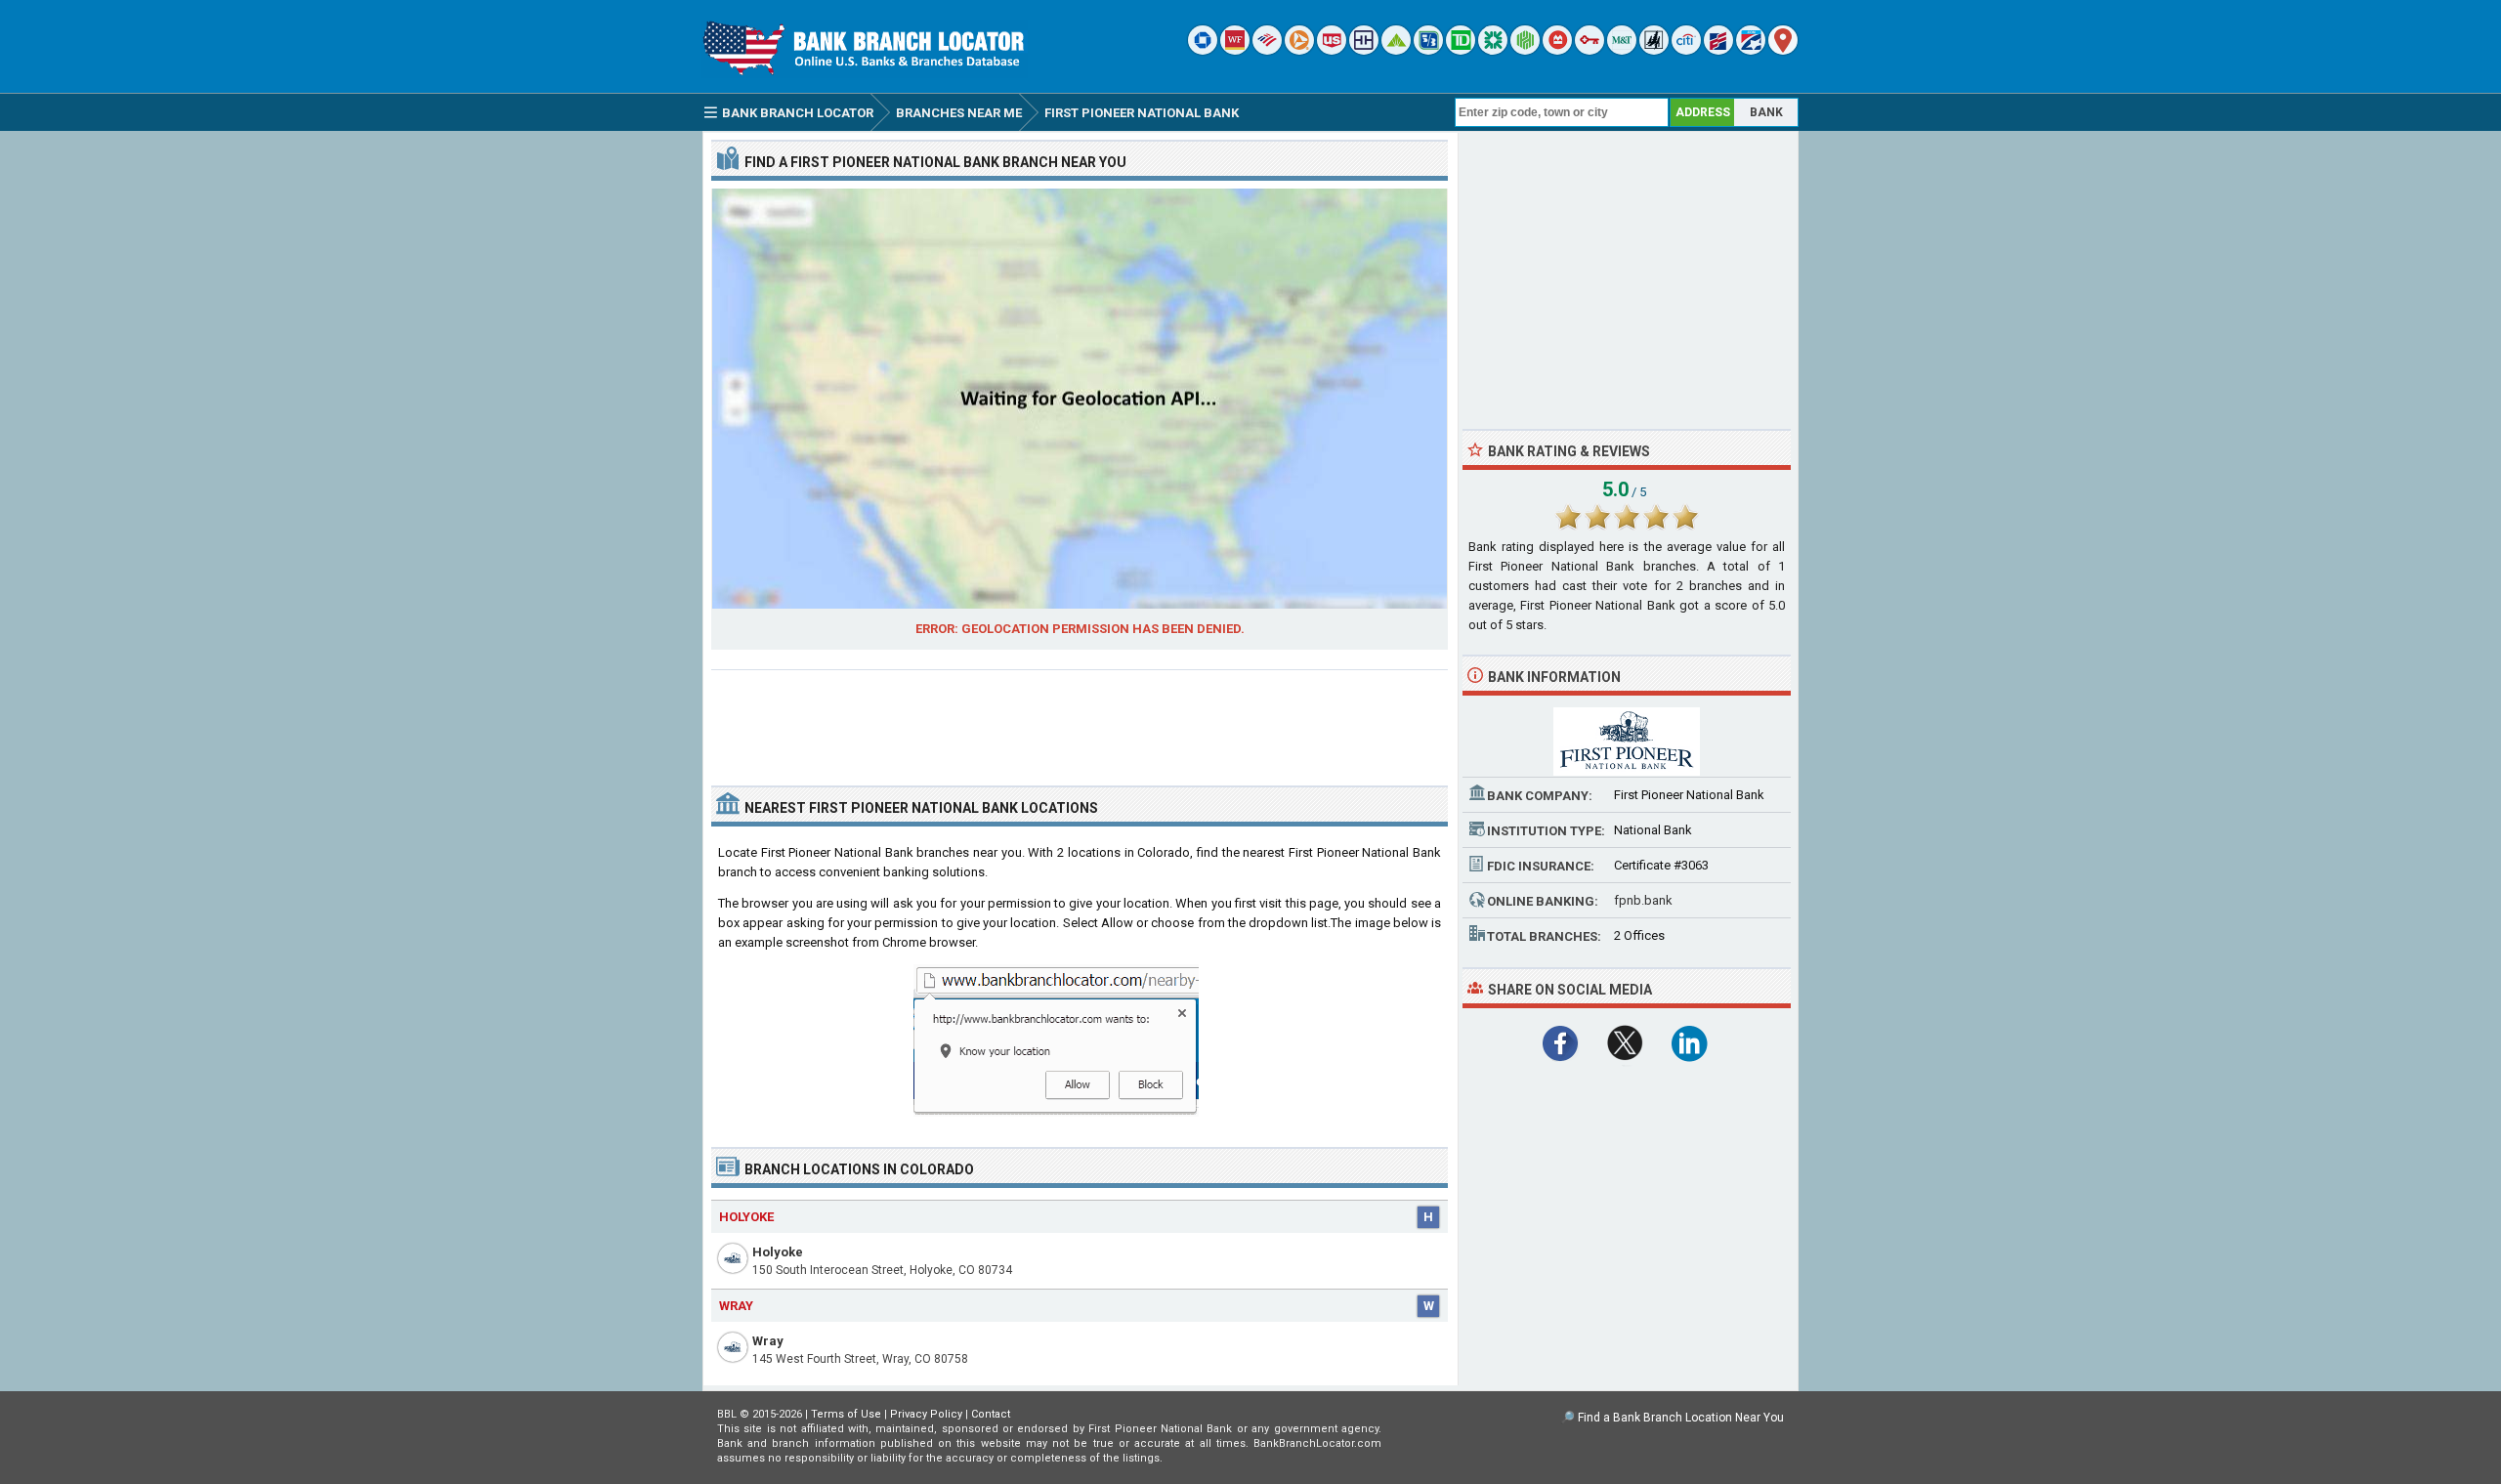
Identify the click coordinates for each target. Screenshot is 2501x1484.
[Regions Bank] (1396, 50)
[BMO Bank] (1557, 50)
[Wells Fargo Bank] (1235, 50)
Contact (991, 1414)
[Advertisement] (1080, 720)
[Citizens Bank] (1493, 50)
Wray (768, 1341)
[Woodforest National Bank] (1654, 50)
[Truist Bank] (1364, 50)
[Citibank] (1686, 50)
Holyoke (778, 1252)
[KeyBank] (1590, 50)
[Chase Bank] (1203, 50)
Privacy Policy (926, 1414)
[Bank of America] (1267, 50)
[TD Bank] (1461, 50)
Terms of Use (846, 1414)
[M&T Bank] (1622, 50)
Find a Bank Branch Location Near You (1681, 1418)
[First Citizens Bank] (1718, 50)
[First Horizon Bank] (1751, 50)
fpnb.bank (1643, 900)
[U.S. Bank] (1332, 50)
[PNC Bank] (1299, 50)
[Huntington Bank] (1525, 50)
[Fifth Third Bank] (1428, 50)
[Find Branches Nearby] (1783, 50)
